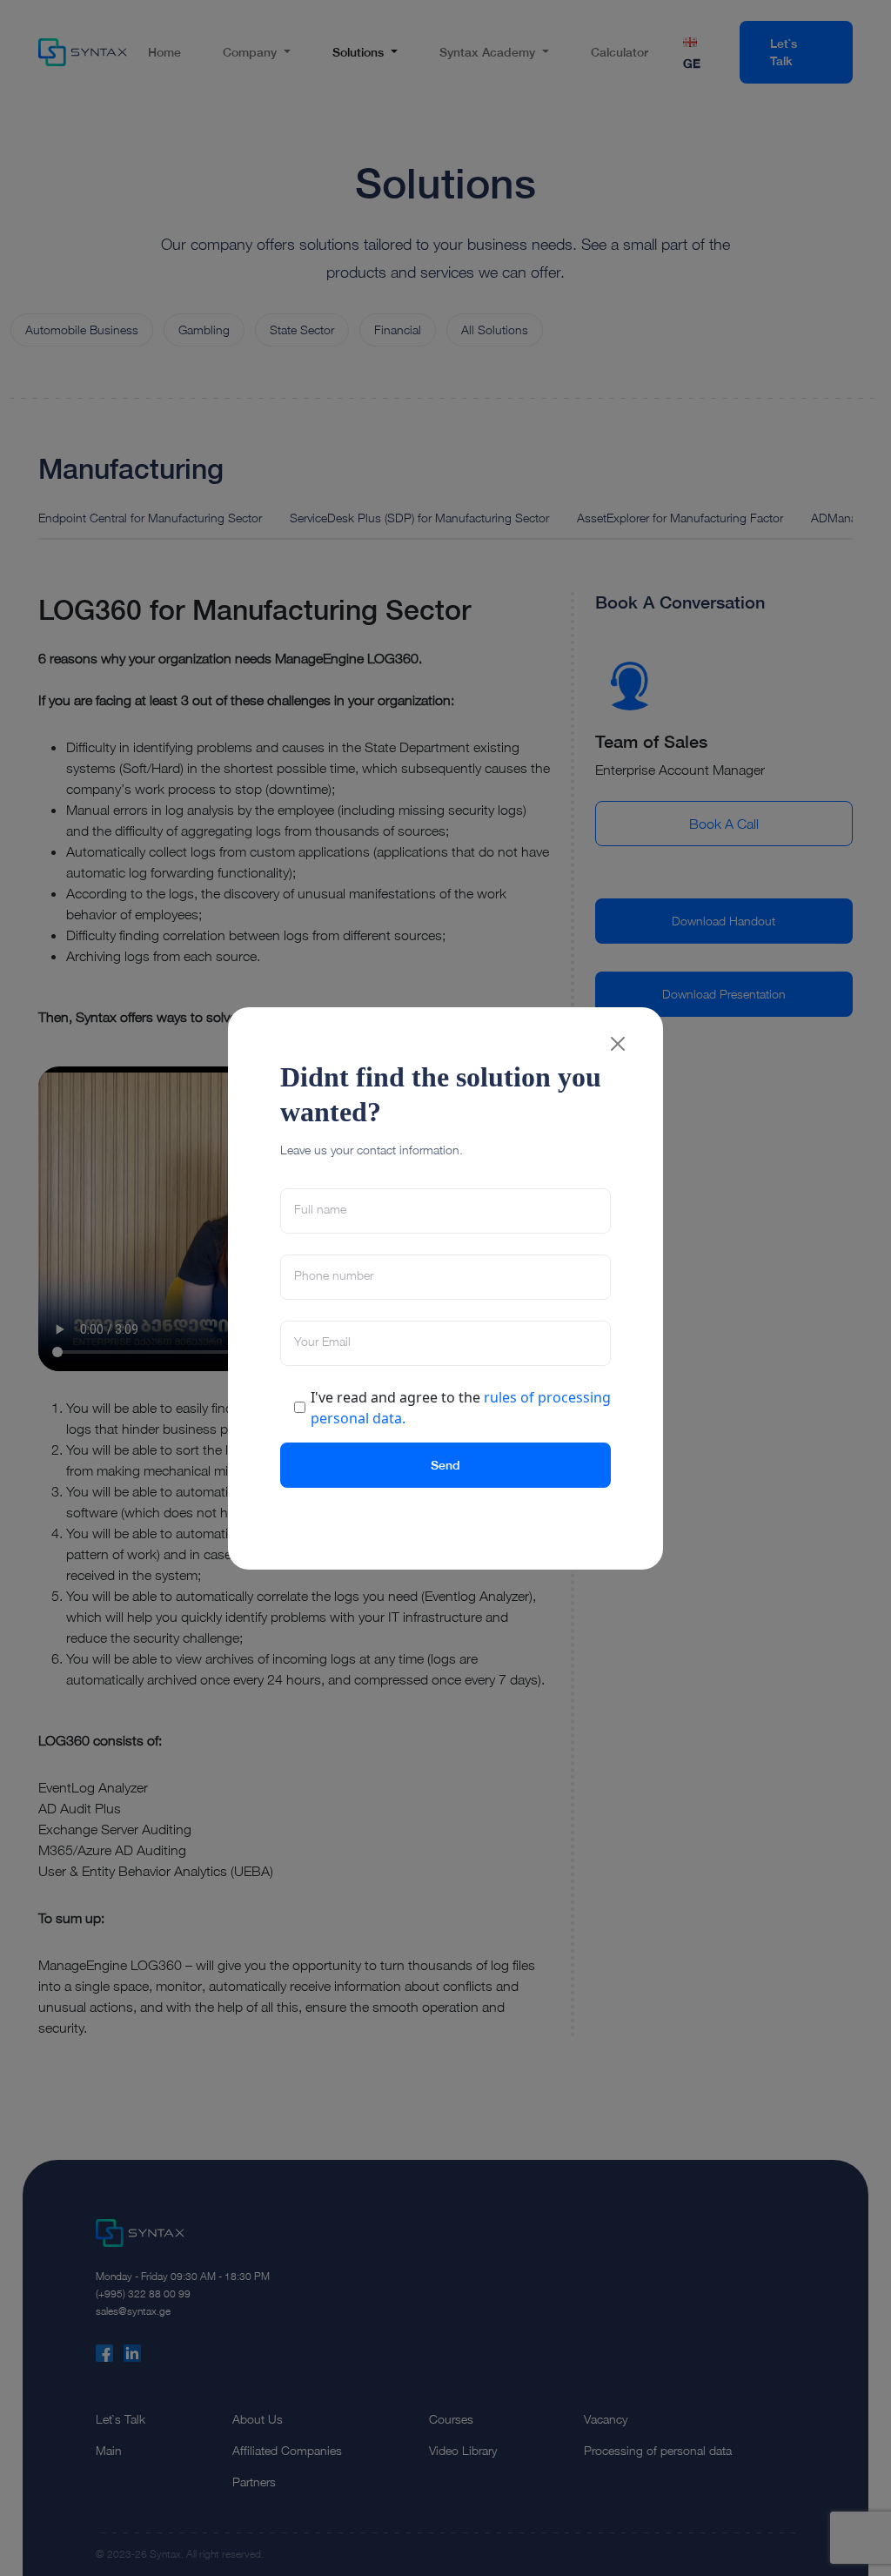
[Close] (618, 1044)
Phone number (334, 1275)
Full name (320, 1209)
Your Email (322, 1342)
